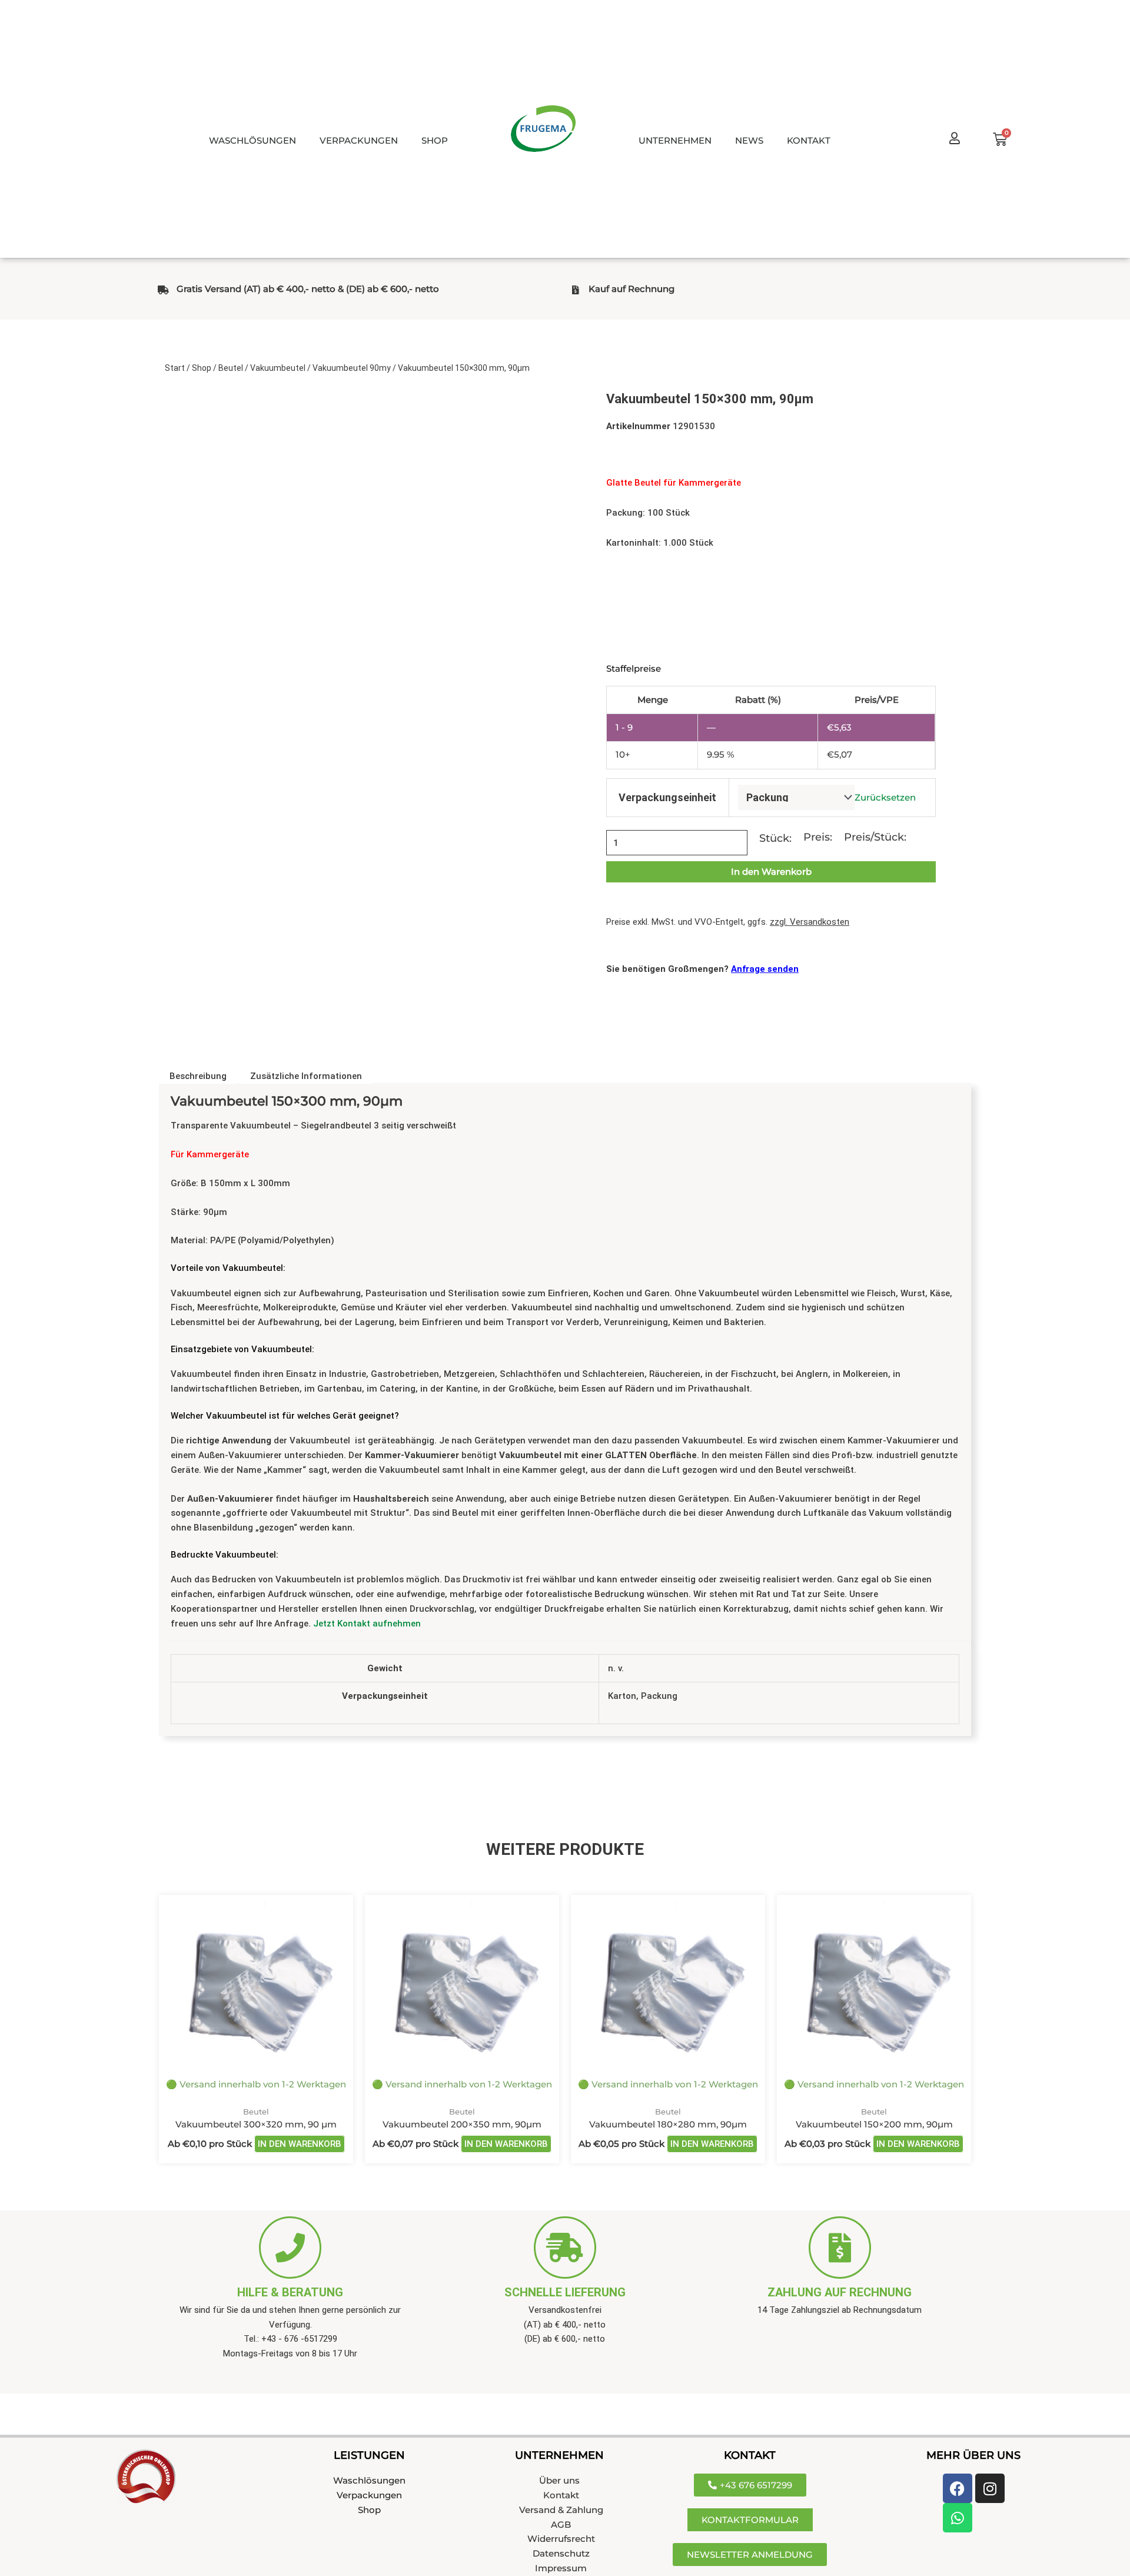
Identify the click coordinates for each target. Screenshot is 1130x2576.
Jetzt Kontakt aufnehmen (367, 1624)
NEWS (749, 140)
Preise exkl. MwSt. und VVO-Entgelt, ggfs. (728, 922)
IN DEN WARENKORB (300, 2144)
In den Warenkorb (771, 872)
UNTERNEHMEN (675, 140)
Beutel (231, 368)
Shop (202, 368)
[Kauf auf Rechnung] (575, 290)
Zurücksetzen (885, 798)
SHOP (435, 140)
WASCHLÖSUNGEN (252, 140)
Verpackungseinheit (667, 797)
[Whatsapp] (958, 2518)
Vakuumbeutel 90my (352, 368)
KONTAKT (809, 140)
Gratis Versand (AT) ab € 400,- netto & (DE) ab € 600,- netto (308, 289)
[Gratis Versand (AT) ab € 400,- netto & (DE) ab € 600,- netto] (163, 290)
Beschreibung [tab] (198, 1076)
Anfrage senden (765, 969)
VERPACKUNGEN (359, 140)
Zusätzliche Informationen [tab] (306, 1076)
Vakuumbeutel (278, 368)
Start (175, 368)
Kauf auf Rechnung (632, 289)
